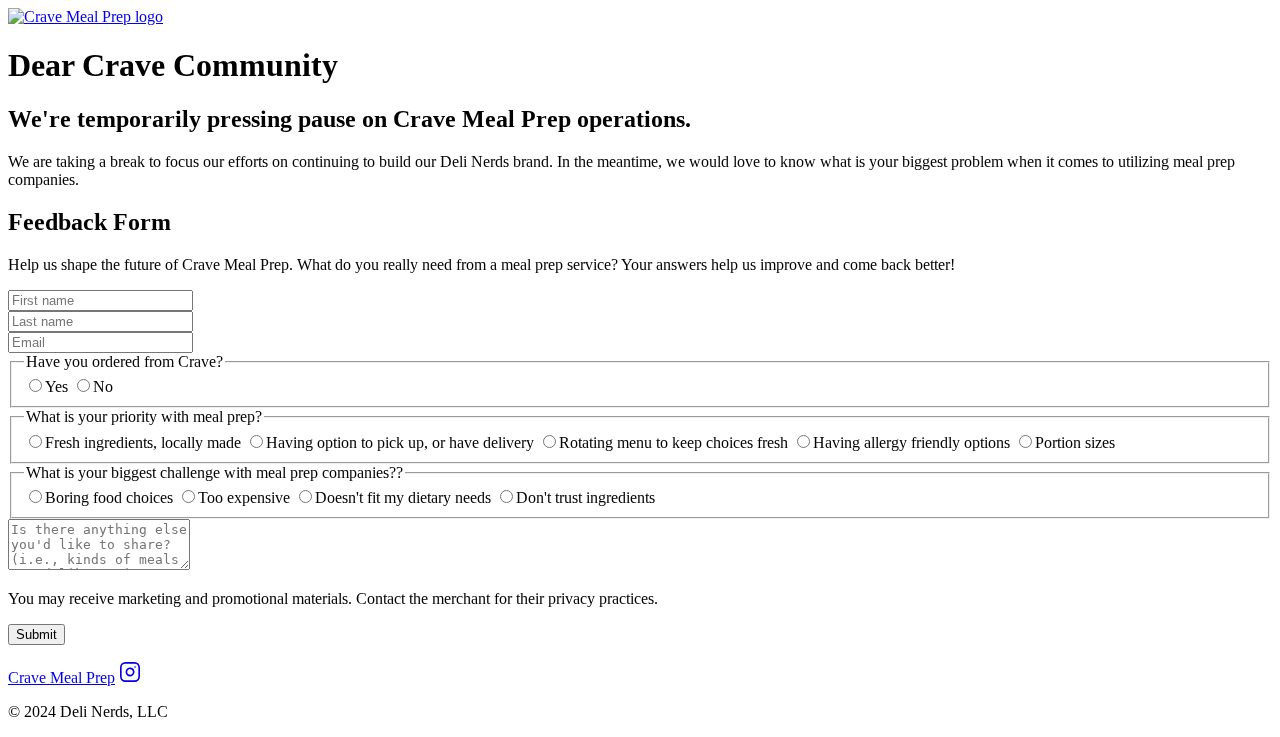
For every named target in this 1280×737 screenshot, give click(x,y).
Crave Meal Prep (61, 677)
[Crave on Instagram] (130, 677)
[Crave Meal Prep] (85, 16)
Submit (36, 634)
